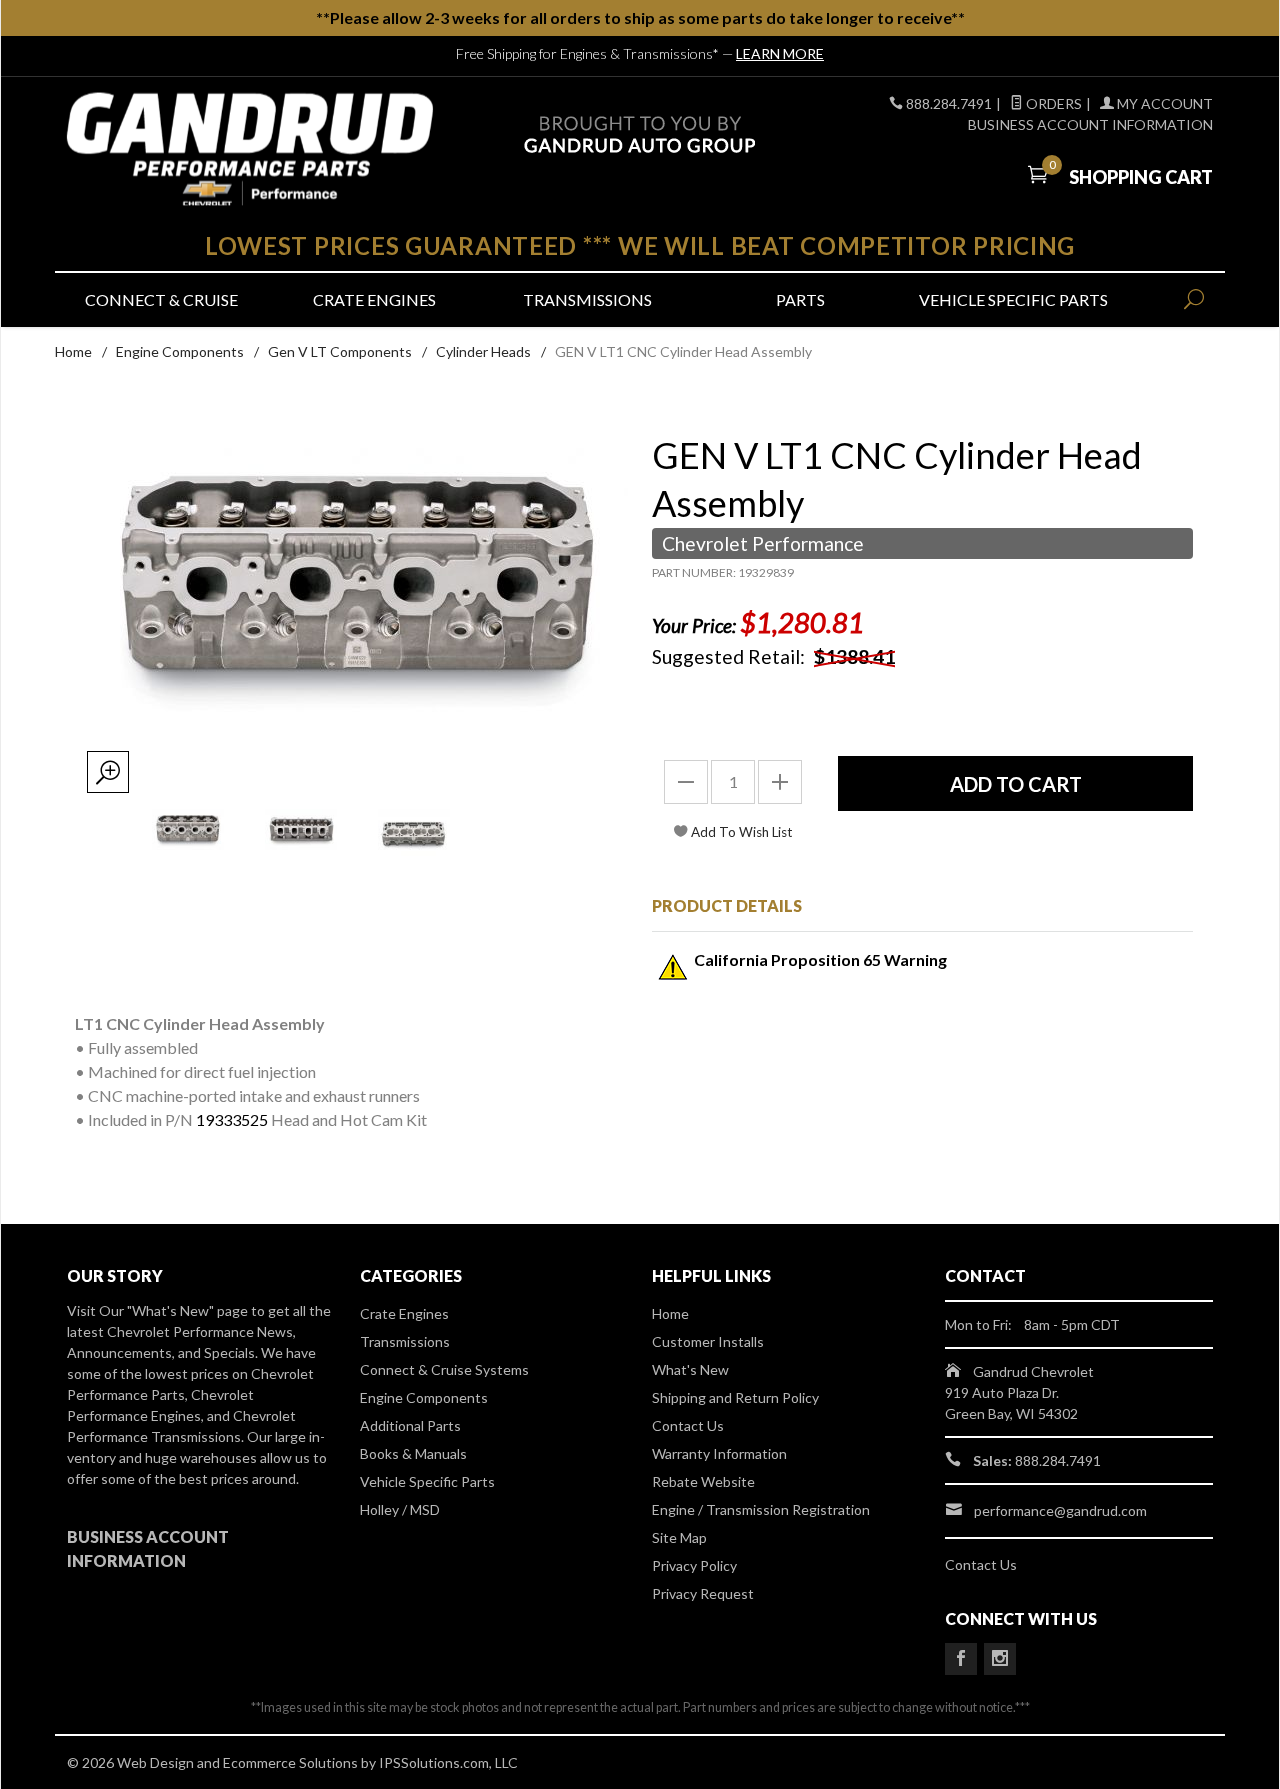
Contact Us (688, 1425)
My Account (1163, 103)
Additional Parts (410, 1425)
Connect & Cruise (161, 299)
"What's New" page (187, 1310)
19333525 (232, 1119)
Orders (1052, 103)
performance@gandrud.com (1060, 1510)
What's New (690, 1369)
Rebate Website (703, 1481)
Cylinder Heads (483, 351)
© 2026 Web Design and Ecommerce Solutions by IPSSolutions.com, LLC (292, 1762)
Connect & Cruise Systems (444, 1369)
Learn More (780, 53)
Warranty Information (719, 1453)
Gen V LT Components (340, 351)
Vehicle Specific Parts (1013, 299)
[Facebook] (961, 1659)
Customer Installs (708, 1341)
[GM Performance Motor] (250, 149)
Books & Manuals (413, 1453)
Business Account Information (1090, 124)
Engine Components (180, 351)
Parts (800, 299)
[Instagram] (1000, 1659)
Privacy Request (703, 1593)
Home (73, 351)
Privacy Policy (694, 1565)
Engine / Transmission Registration (761, 1509)
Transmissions (587, 299)
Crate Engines (374, 299)
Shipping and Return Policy (735, 1397)
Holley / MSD (400, 1509)
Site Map (679, 1537)
